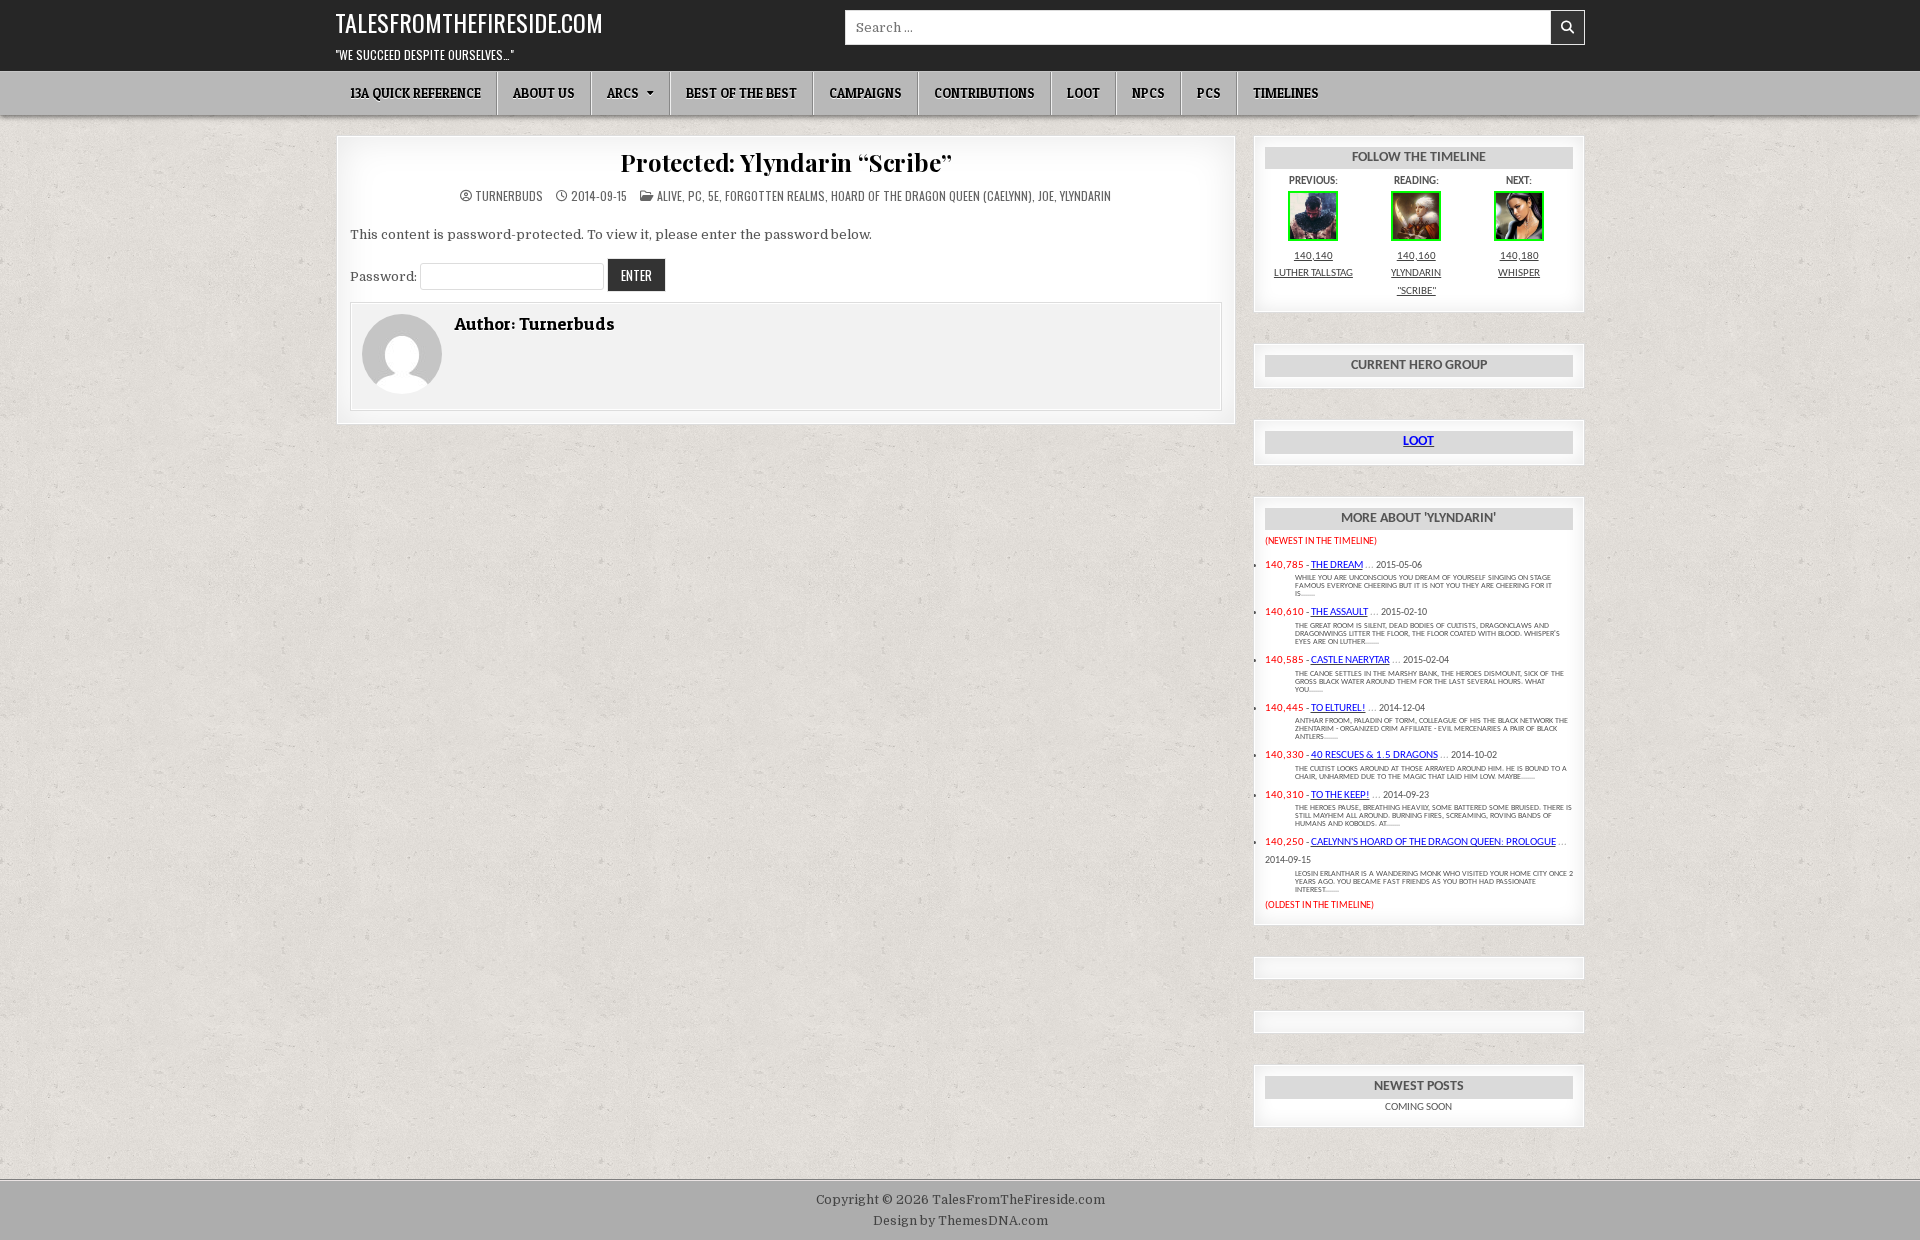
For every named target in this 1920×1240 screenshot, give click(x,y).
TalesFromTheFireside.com (469, 22)
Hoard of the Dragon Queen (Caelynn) (931, 195)
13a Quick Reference (415, 93)
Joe (1046, 195)
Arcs (623, 93)
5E (713, 195)
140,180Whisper (1519, 265)
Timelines (1286, 93)
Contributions (984, 93)
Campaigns (865, 93)
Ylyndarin (1085, 195)
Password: (385, 276)
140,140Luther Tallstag (1313, 265)
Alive (669, 195)
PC (695, 195)
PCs (1209, 93)
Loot (1083, 93)
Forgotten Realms (775, 195)
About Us (544, 93)
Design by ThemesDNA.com (960, 1221)
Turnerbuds (509, 196)
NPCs (1148, 93)
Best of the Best (741, 93)
